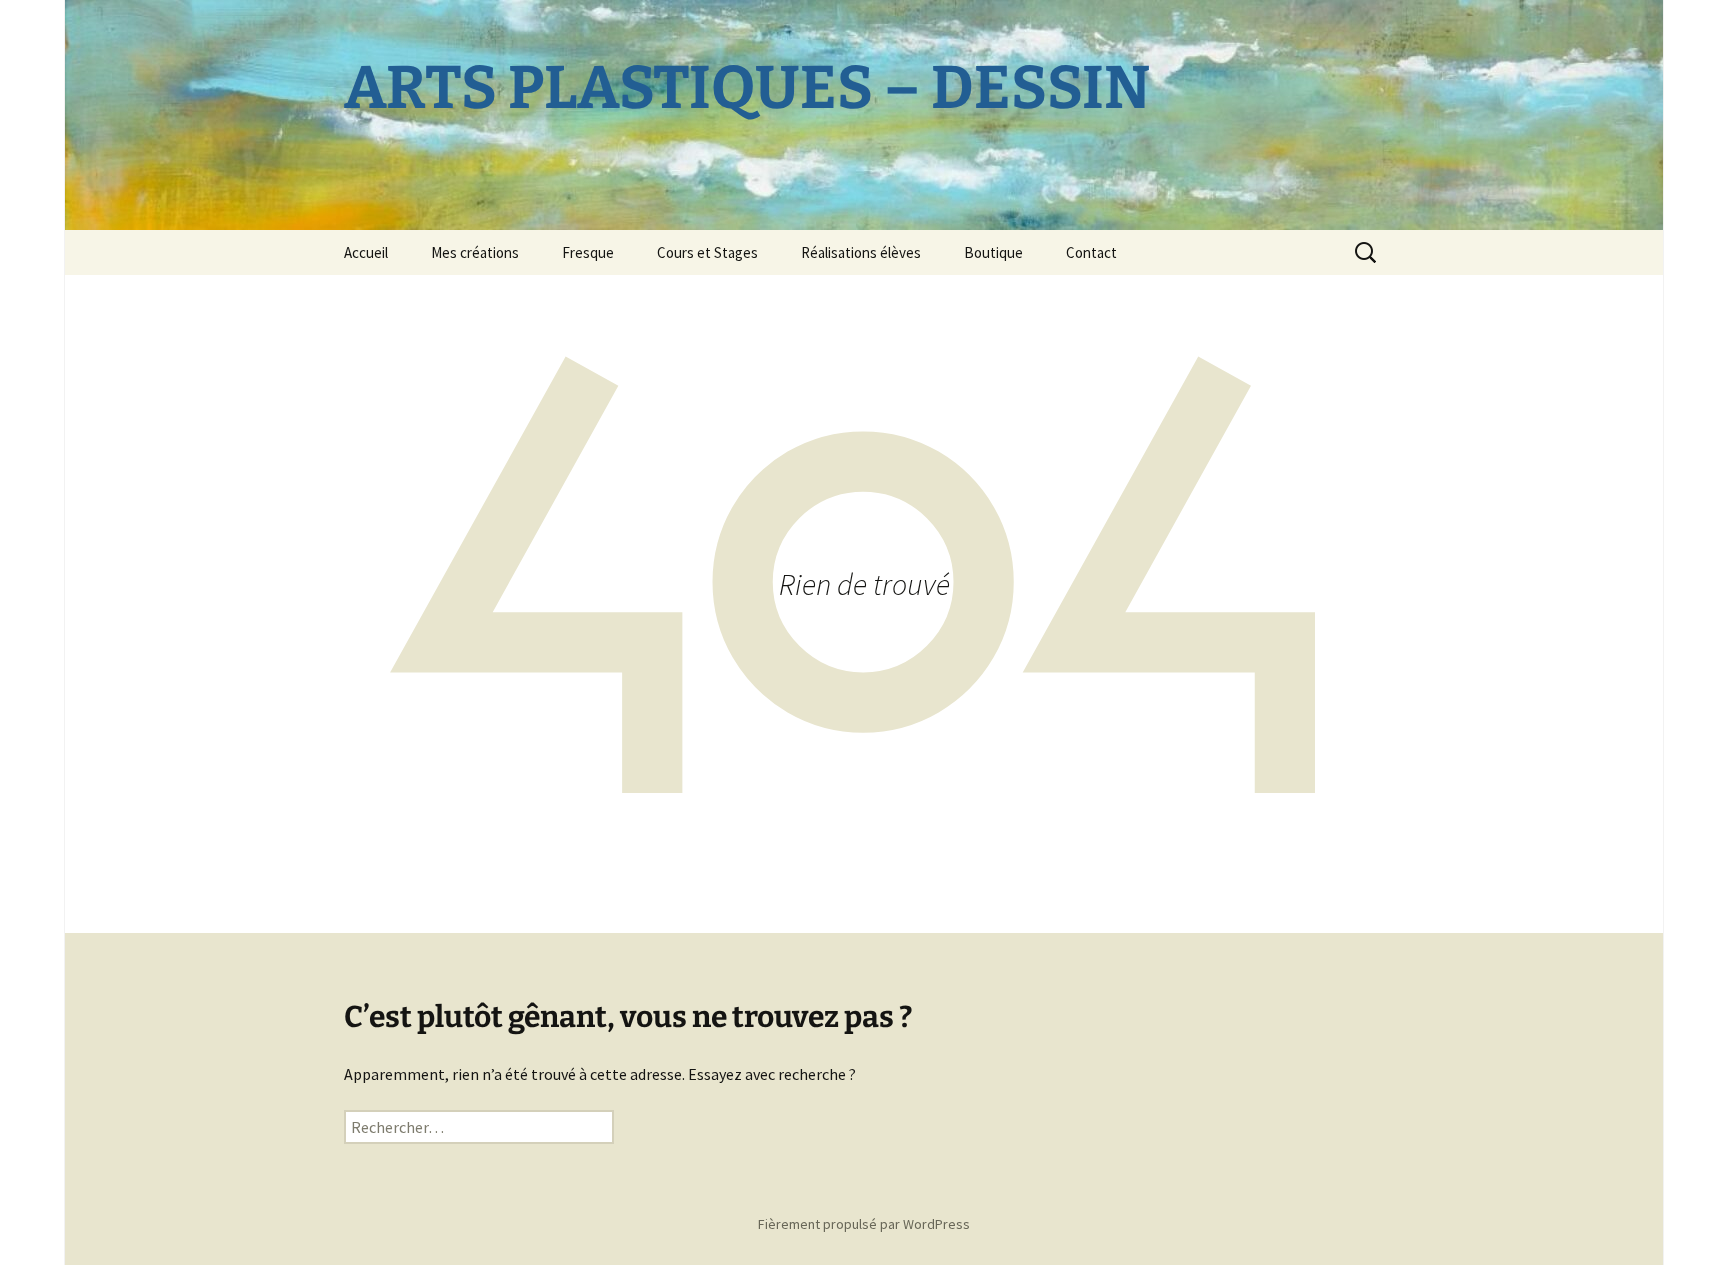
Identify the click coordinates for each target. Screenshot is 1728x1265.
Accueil (366, 252)
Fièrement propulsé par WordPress (864, 1224)
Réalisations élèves (861, 252)
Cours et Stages (707, 252)
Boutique (993, 252)
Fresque (588, 252)
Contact (1091, 252)
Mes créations (475, 252)
